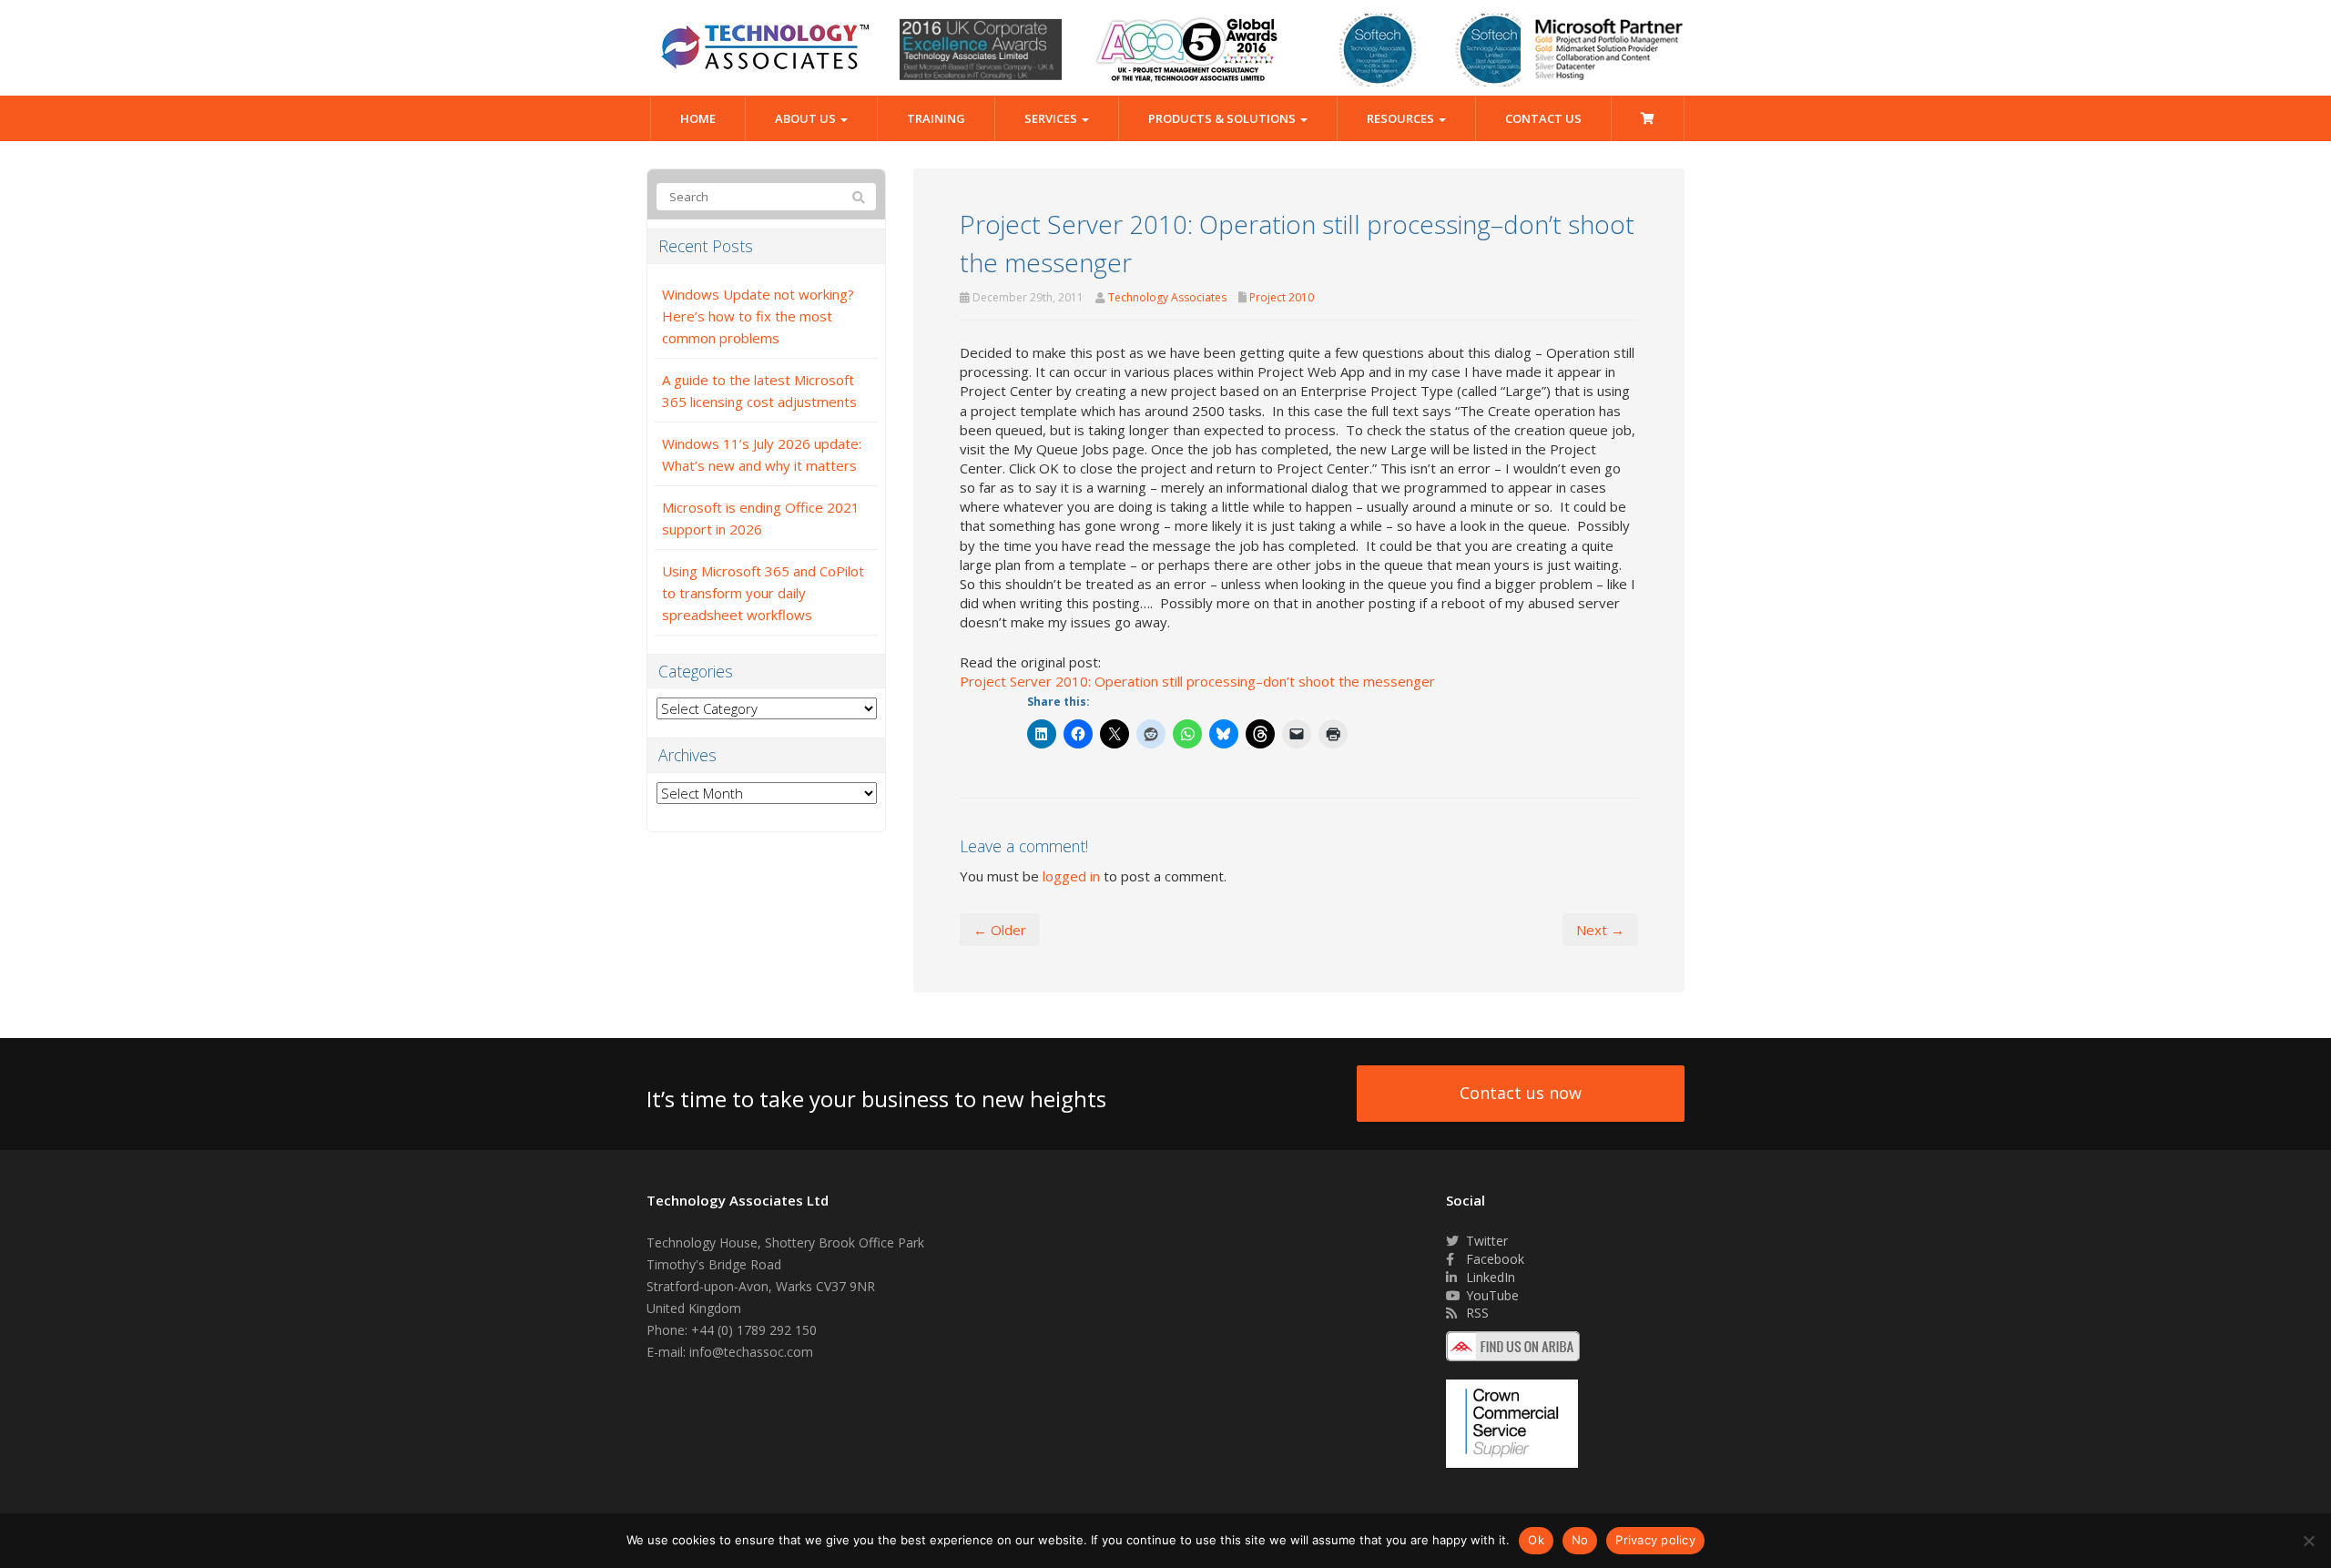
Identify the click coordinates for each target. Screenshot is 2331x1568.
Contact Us (1543, 118)
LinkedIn (1489, 1277)
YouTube (1491, 1295)
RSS (1476, 1313)
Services (1052, 118)
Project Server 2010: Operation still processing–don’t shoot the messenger (1197, 681)
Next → (1600, 930)
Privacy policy (1655, 1540)
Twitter (1485, 1241)
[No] (2308, 1541)
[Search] (859, 198)
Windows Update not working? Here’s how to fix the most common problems (758, 316)
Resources (1402, 118)
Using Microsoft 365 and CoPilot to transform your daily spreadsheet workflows (763, 593)
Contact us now (1521, 1093)
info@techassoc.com (751, 1352)
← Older (1000, 930)
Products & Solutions (1223, 118)
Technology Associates (1167, 297)
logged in (1071, 876)
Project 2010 (1282, 297)
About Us (807, 118)
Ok (1536, 1540)
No (1580, 1540)
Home (698, 118)
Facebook (1493, 1259)
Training (936, 118)
